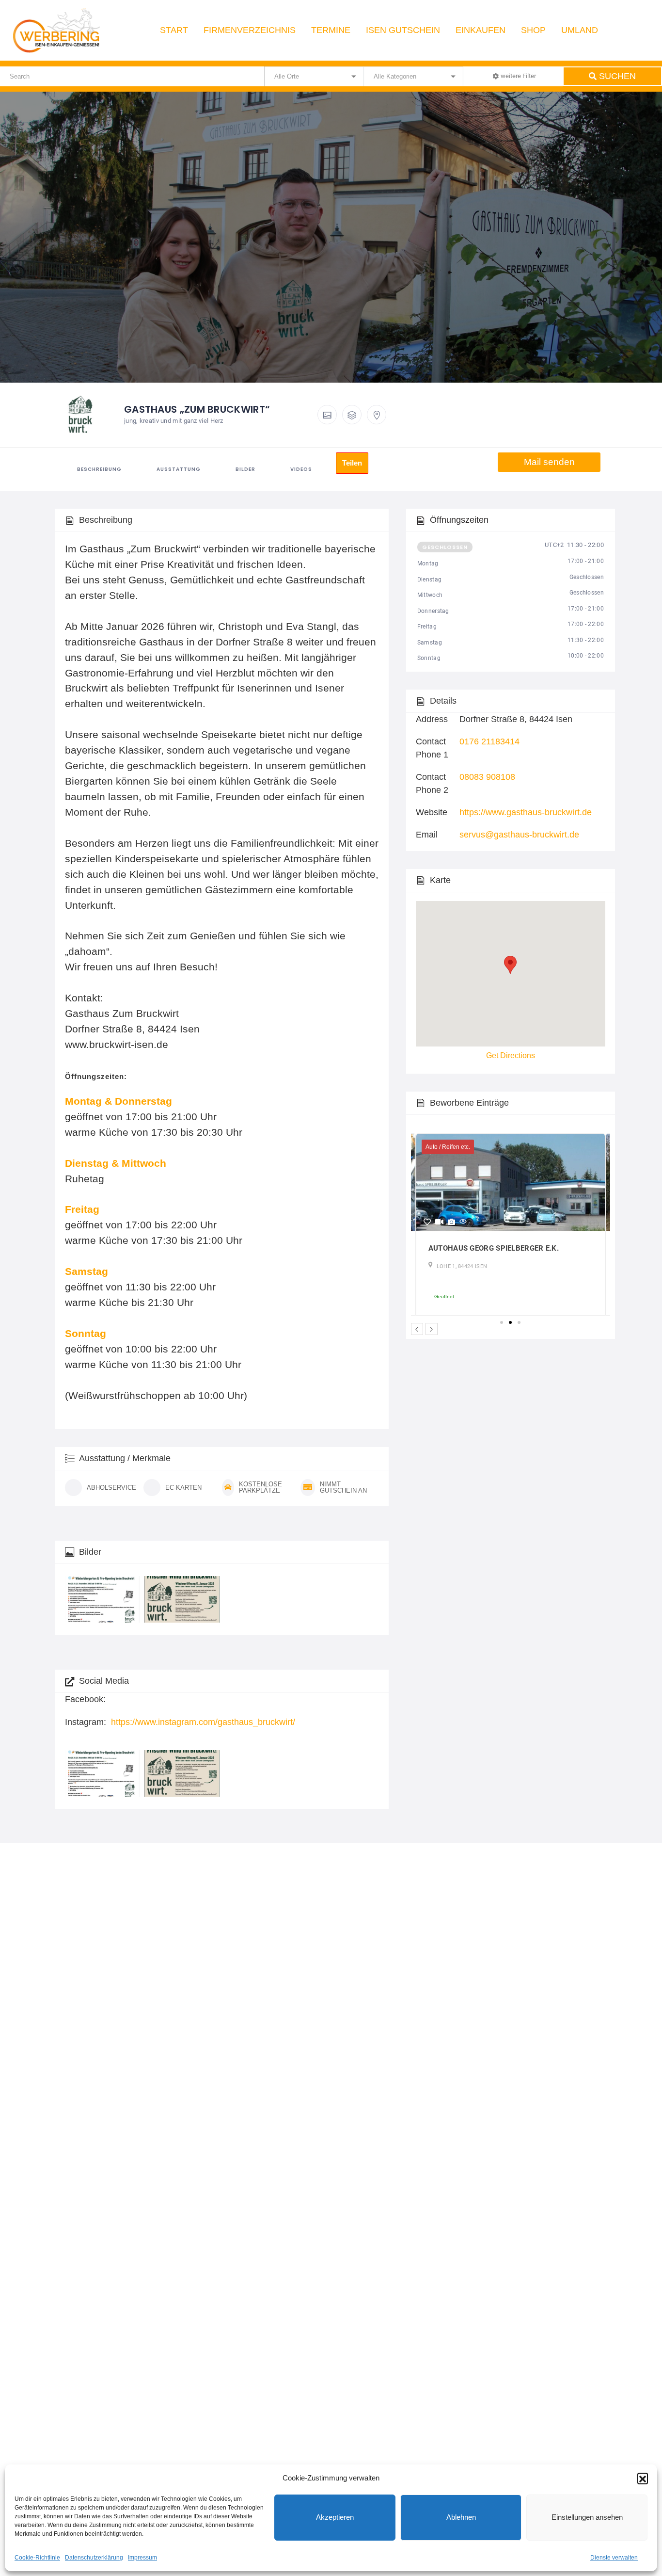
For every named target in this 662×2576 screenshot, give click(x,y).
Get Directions (511, 1055)
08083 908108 (487, 777)
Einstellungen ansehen (587, 2517)
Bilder (245, 469)
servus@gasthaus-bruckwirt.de (519, 835)
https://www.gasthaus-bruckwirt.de (526, 812)
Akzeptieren (335, 2517)
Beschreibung (99, 469)
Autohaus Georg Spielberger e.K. (494, 1248)
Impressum (142, 2558)
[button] (643, 2478)
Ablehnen (461, 2517)
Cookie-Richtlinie (37, 2558)
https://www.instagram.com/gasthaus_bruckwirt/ (203, 1722)
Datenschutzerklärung (94, 2558)
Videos (301, 469)
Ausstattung (179, 469)
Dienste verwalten (614, 2558)
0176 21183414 (489, 741)
